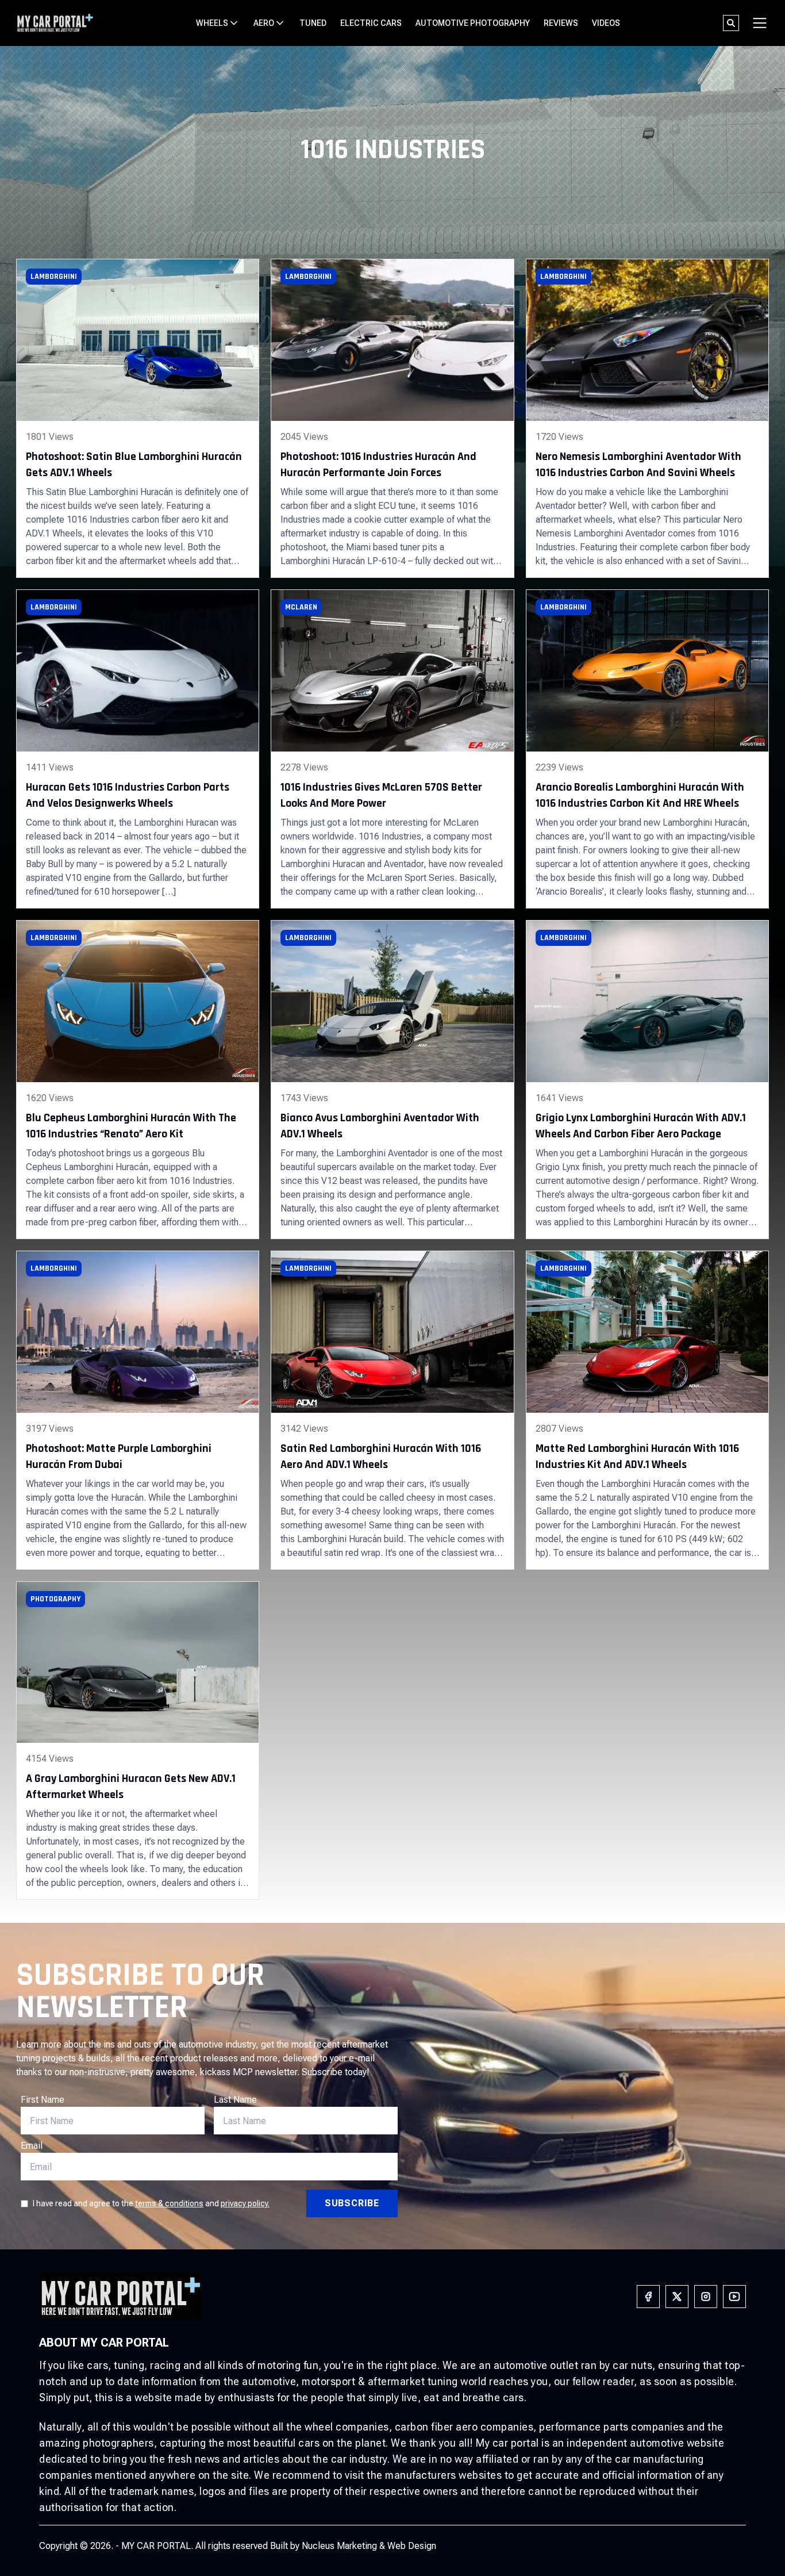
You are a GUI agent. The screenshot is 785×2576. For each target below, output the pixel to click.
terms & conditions (169, 2203)
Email (32, 2146)
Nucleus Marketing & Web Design (369, 2546)
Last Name (235, 2100)
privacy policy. (245, 2203)
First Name (43, 2100)
